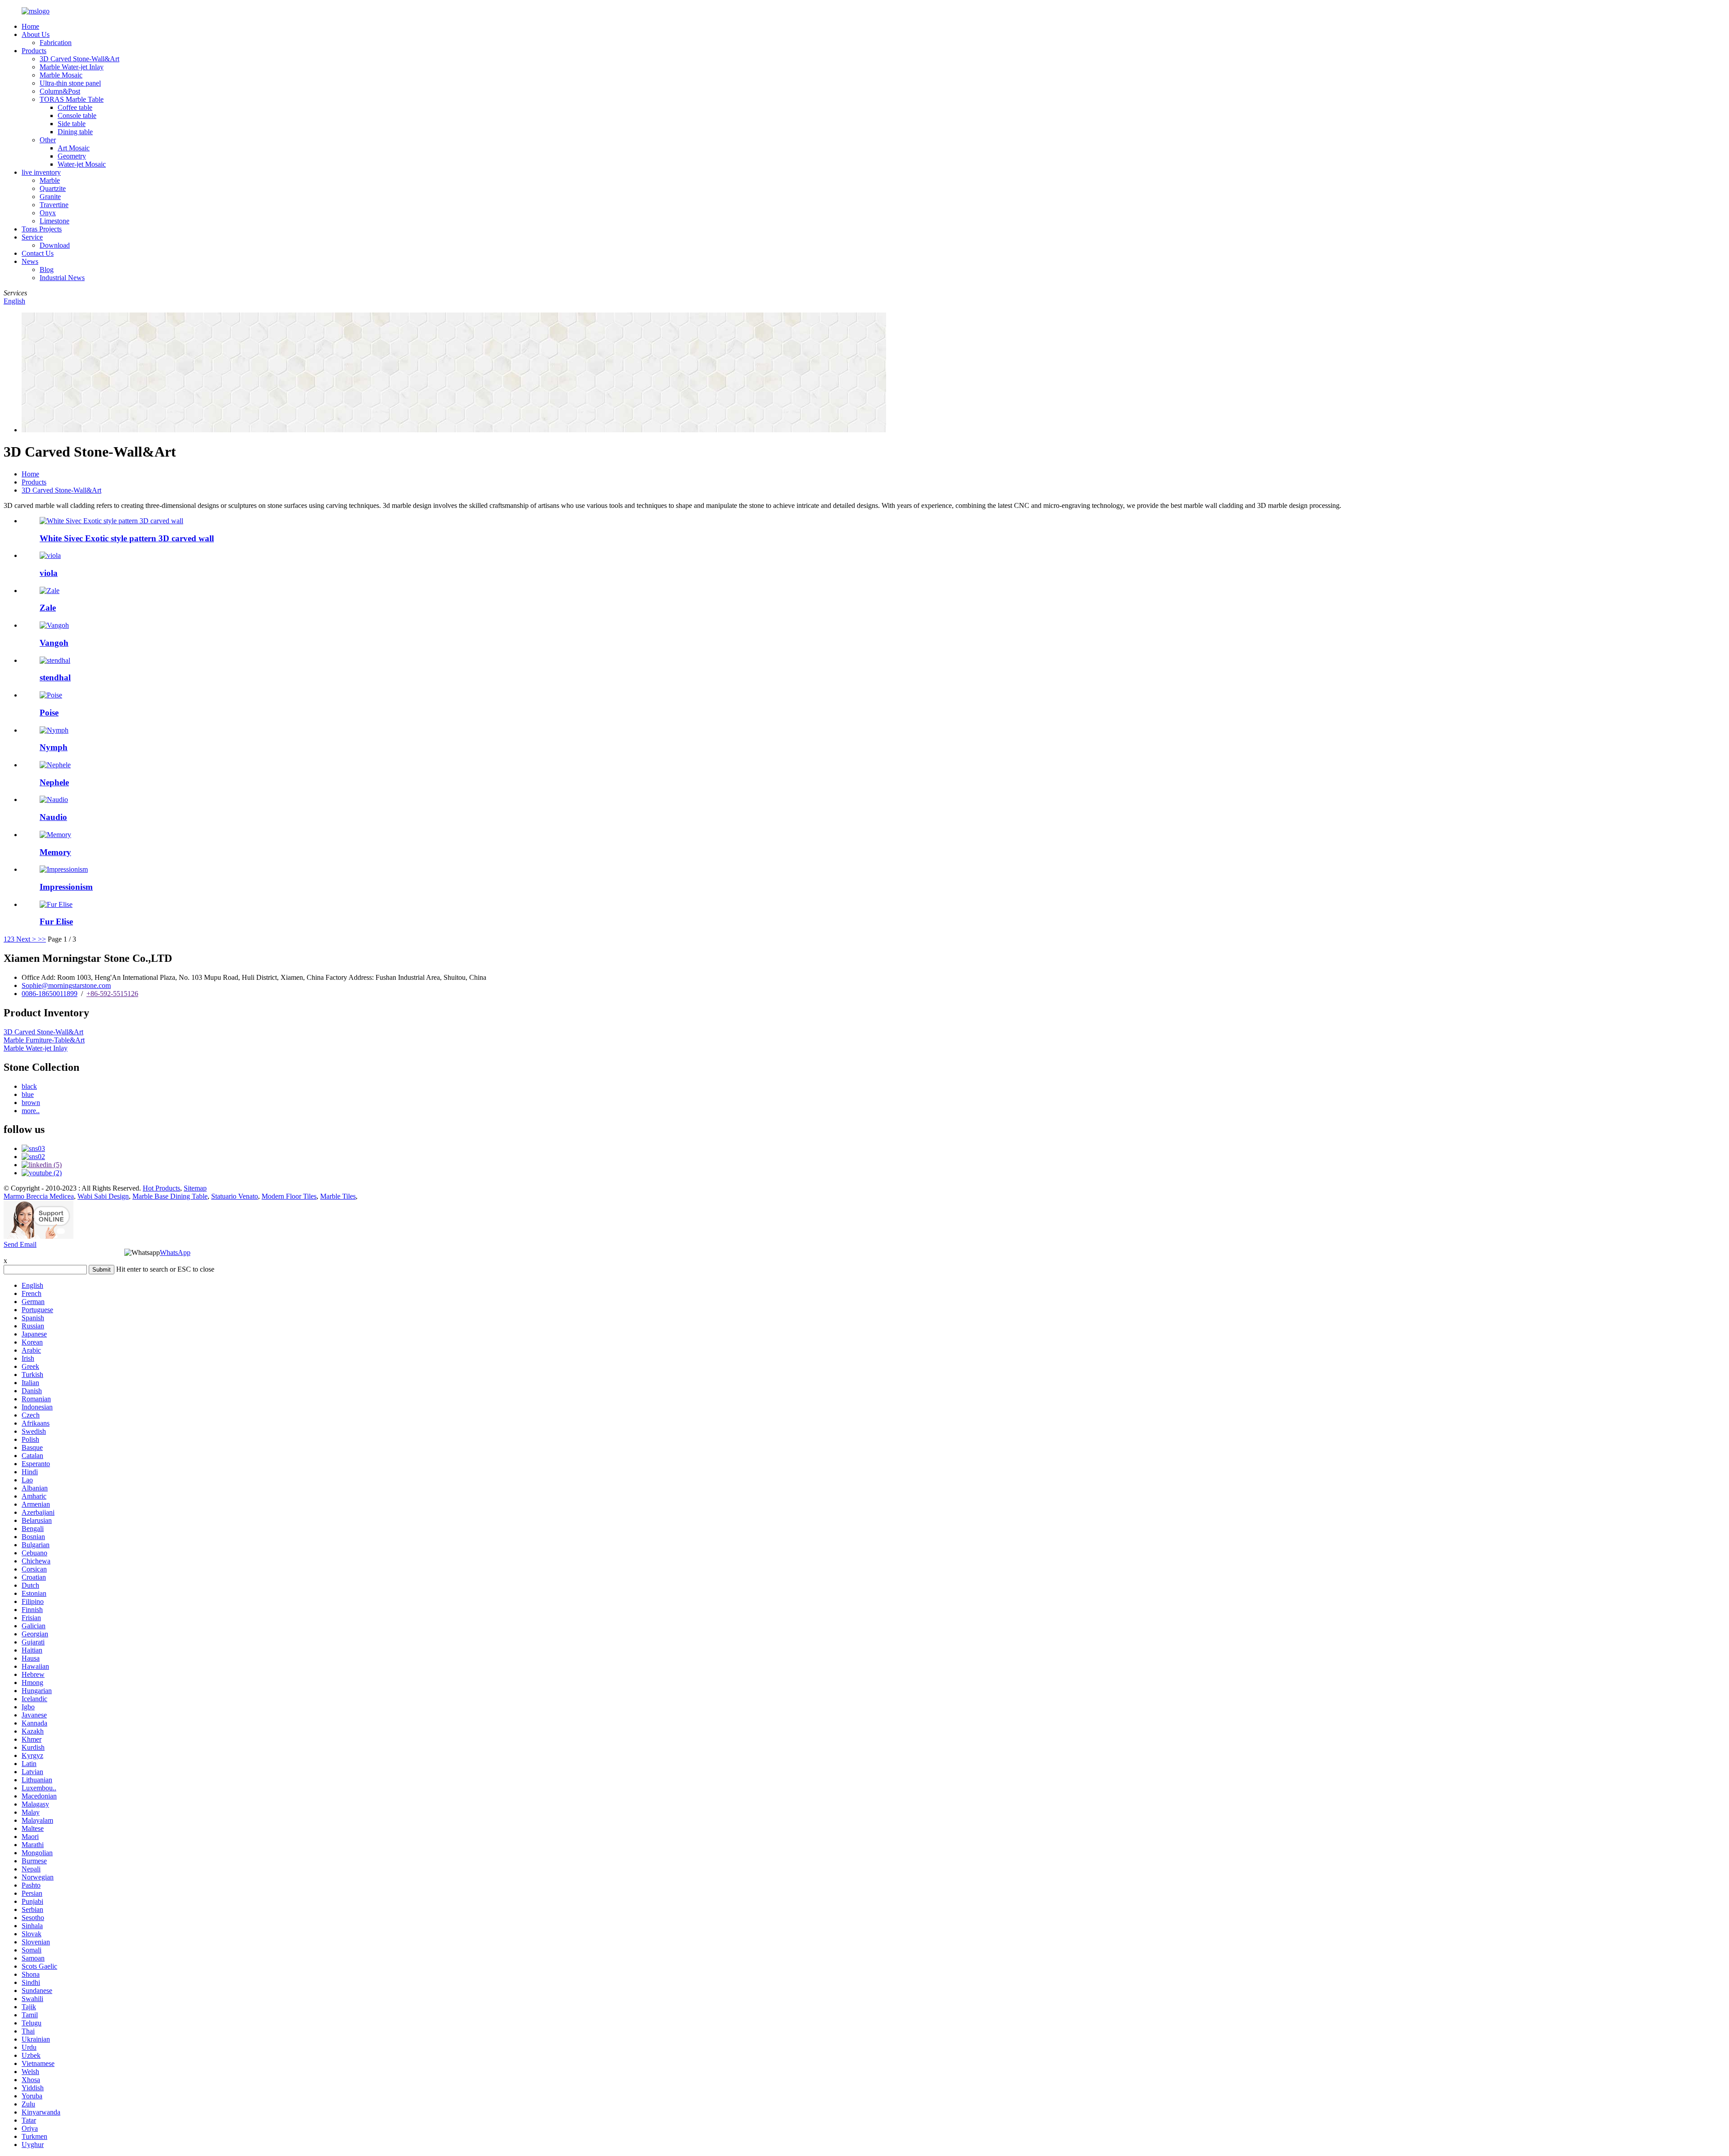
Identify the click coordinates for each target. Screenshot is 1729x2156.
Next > (26, 939)
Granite (50, 197)
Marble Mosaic (61, 75)
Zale (48, 608)
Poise (49, 713)
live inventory (41, 172)
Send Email (20, 1244)
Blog (47, 269)
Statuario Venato (235, 1196)
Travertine (54, 205)
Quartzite (53, 188)
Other (48, 140)
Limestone (54, 221)
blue (28, 1094)
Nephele (54, 782)
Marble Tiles (338, 1196)
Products (34, 51)
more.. (31, 1111)
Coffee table (75, 107)
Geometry (72, 156)
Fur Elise (56, 922)
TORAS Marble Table (72, 99)
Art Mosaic (74, 148)
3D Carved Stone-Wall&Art (79, 59)
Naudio (53, 817)
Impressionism (66, 887)
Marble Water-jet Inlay (72, 67)
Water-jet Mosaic (82, 164)
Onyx (48, 213)
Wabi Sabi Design (103, 1196)
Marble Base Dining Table (170, 1196)
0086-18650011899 (50, 994)
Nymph (54, 747)
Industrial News (62, 278)
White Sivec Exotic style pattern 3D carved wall (127, 538)
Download (55, 245)
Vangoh (54, 643)
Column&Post (60, 91)
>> (42, 939)
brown (31, 1103)
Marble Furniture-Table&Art (44, 1040)
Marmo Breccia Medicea (39, 1196)
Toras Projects (42, 229)
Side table (72, 124)
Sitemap (195, 1188)
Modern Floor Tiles (289, 1196)
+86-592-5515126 (112, 994)
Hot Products (161, 1188)
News (30, 261)
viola (49, 573)
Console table (77, 115)
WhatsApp (175, 1252)
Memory (55, 852)
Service (32, 237)
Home (30, 26)
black (29, 1086)
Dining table (75, 132)
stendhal (55, 677)
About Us (36, 34)
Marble (50, 180)
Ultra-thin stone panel (70, 83)
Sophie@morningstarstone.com (66, 985)
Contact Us (38, 253)
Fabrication (56, 43)
